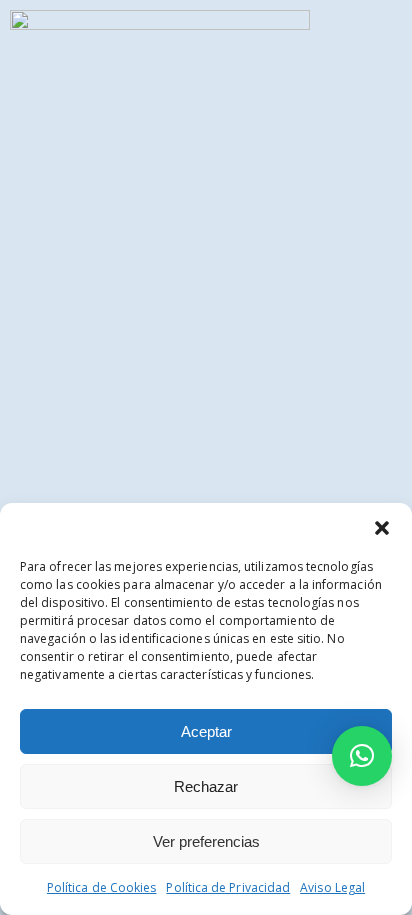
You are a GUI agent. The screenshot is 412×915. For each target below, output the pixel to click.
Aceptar (206, 731)
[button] (382, 528)
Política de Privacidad (228, 887)
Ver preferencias (206, 841)
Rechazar (206, 786)
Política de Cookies (102, 887)
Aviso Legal (332, 887)
